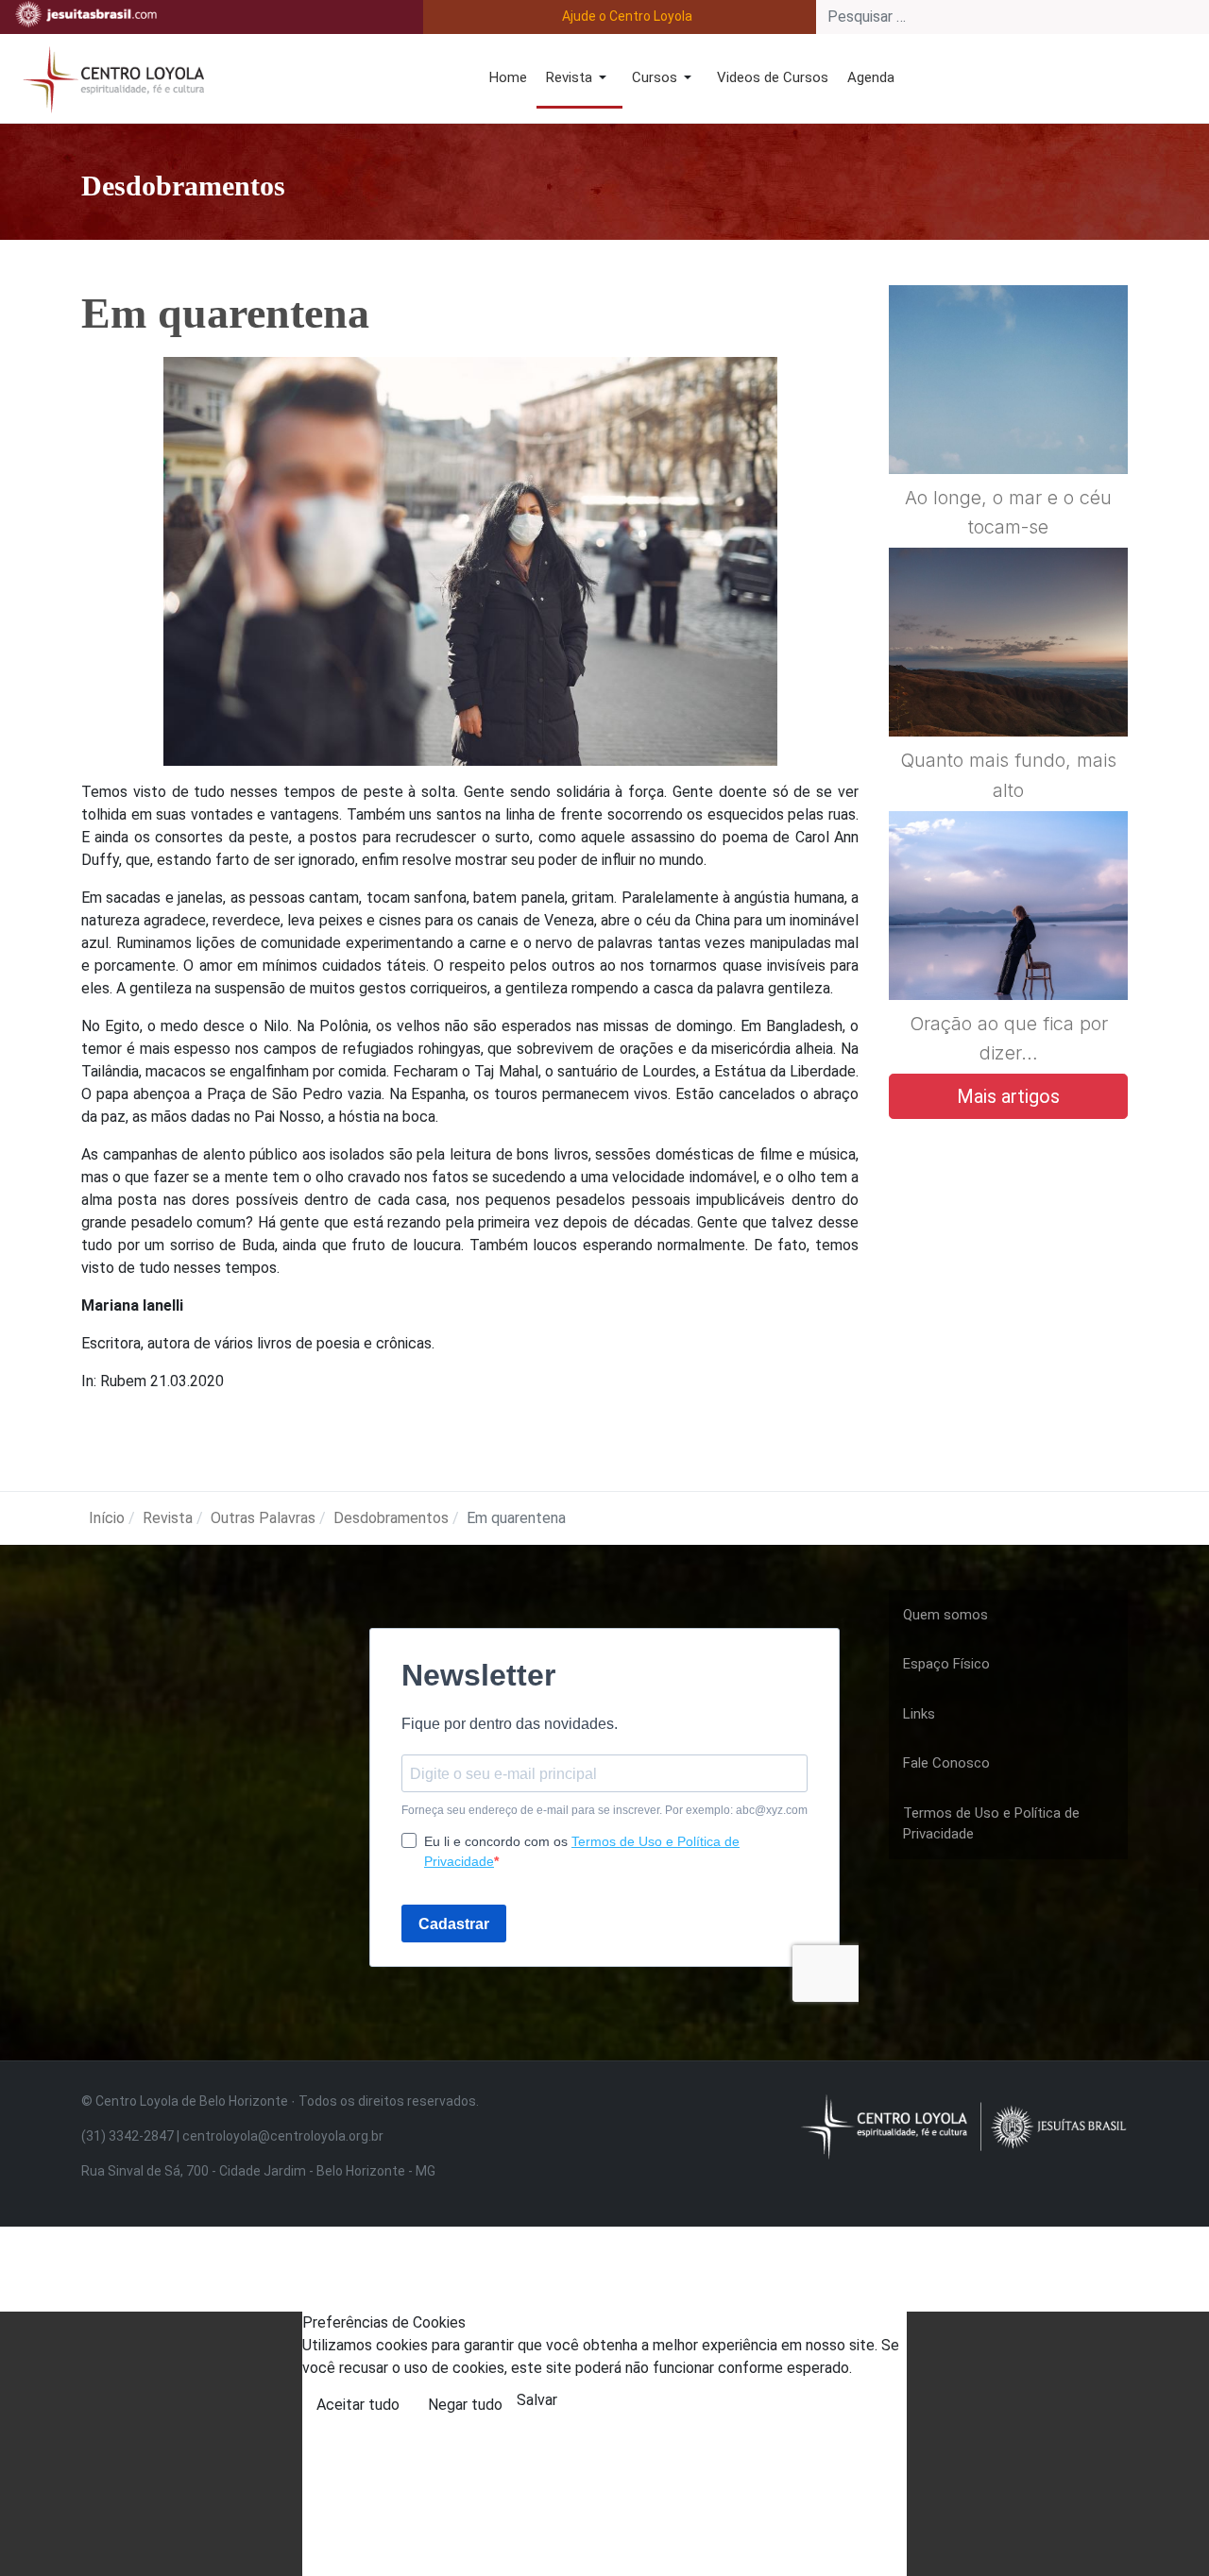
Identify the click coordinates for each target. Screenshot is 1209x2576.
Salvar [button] (537, 2400)
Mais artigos (1008, 1096)
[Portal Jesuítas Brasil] (86, 14)
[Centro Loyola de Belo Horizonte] (110, 77)
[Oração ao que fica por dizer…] (1008, 951)
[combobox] (1013, 17)
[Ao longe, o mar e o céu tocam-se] (1008, 425)
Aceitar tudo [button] (358, 2405)
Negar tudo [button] (465, 2405)
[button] (579, 79)
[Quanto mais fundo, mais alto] (1008, 688)
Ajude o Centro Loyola (627, 16)
